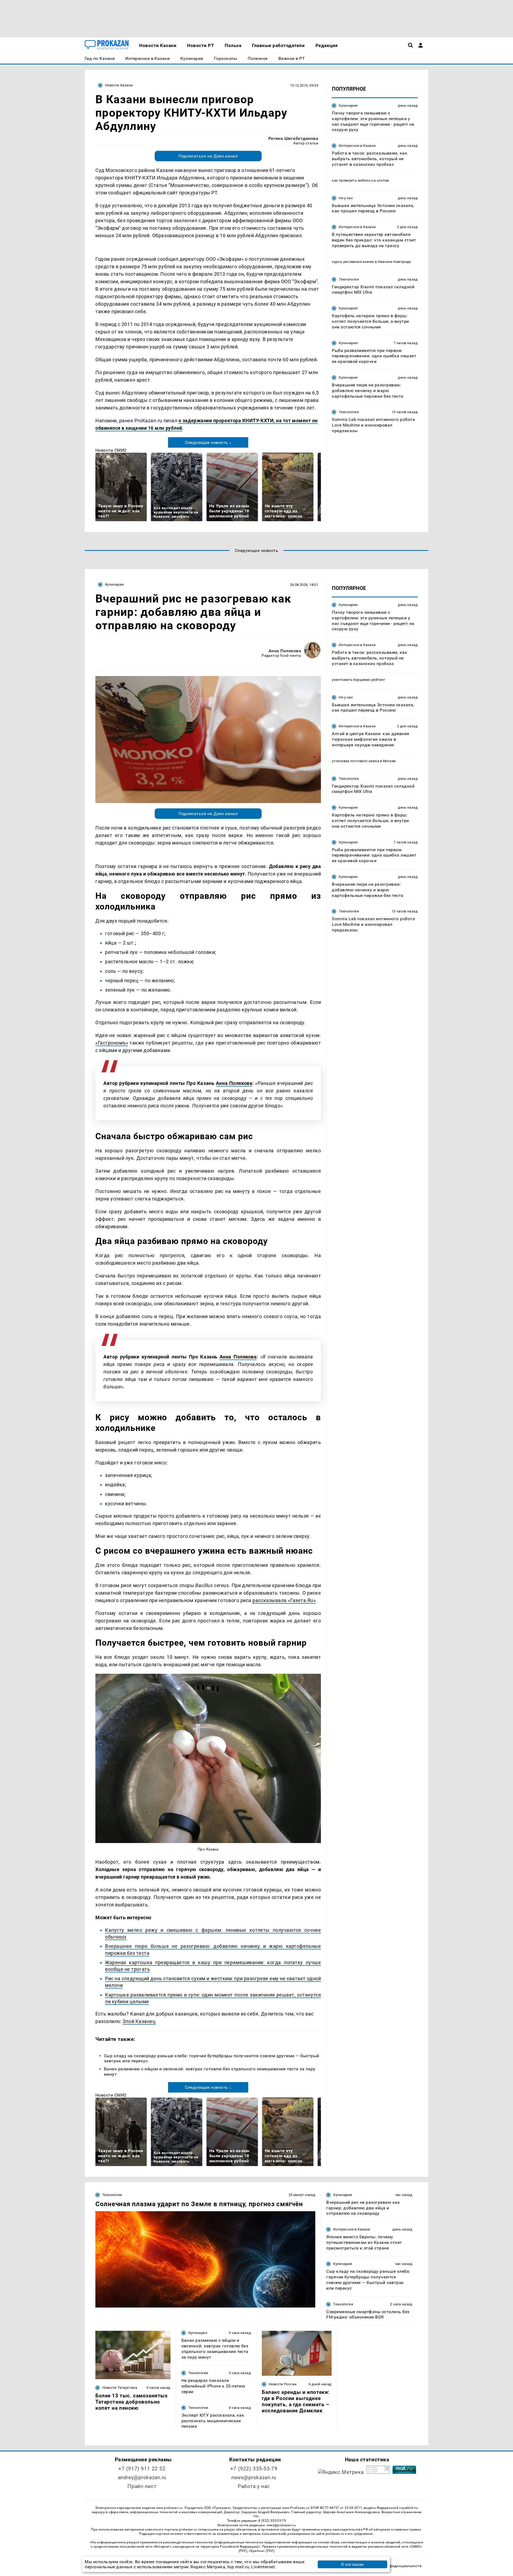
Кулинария (348, 105)
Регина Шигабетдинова (293, 138)
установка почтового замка (355, 761)
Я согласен (352, 2564)
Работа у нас (254, 2486)
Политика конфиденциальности (394, 2566)
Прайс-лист (142, 2486)
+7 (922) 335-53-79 (254, 2469)
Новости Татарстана (120, 2388)
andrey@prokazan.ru (142, 2477)
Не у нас (346, 198)
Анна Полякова (285, 651)
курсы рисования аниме (353, 262)
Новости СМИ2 (111, 450)
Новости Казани (119, 85)
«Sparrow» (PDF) (262, 2551)
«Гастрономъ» (112, 1043)
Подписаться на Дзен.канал (208, 156)
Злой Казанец (139, 2021)
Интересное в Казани (357, 146)
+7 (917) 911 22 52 (142, 2469)
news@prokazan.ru (254, 2477)
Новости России (283, 2384)
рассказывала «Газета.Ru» (284, 1600)
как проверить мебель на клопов (360, 180)
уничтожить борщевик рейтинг (359, 680)
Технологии (349, 279)
